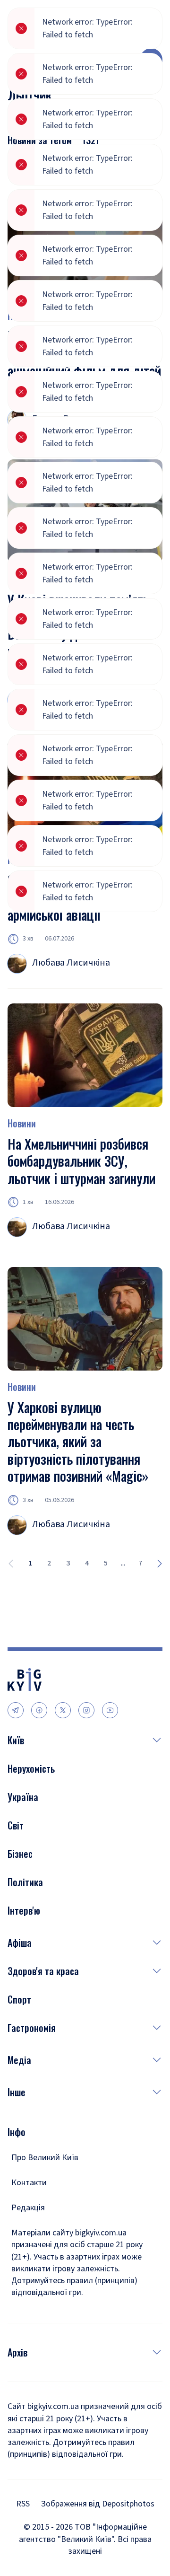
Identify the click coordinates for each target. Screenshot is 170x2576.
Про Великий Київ (45, 2158)
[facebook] (39, 1710)
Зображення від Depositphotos (98, 2504)
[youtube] (110, 1710)
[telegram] (16, 1710)
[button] (93, 1740)
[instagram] (86, 1710)
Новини (22, 1123)
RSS (23, 2504)
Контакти (29, 2183)
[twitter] (63, 1710)
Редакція (28, 2208)
